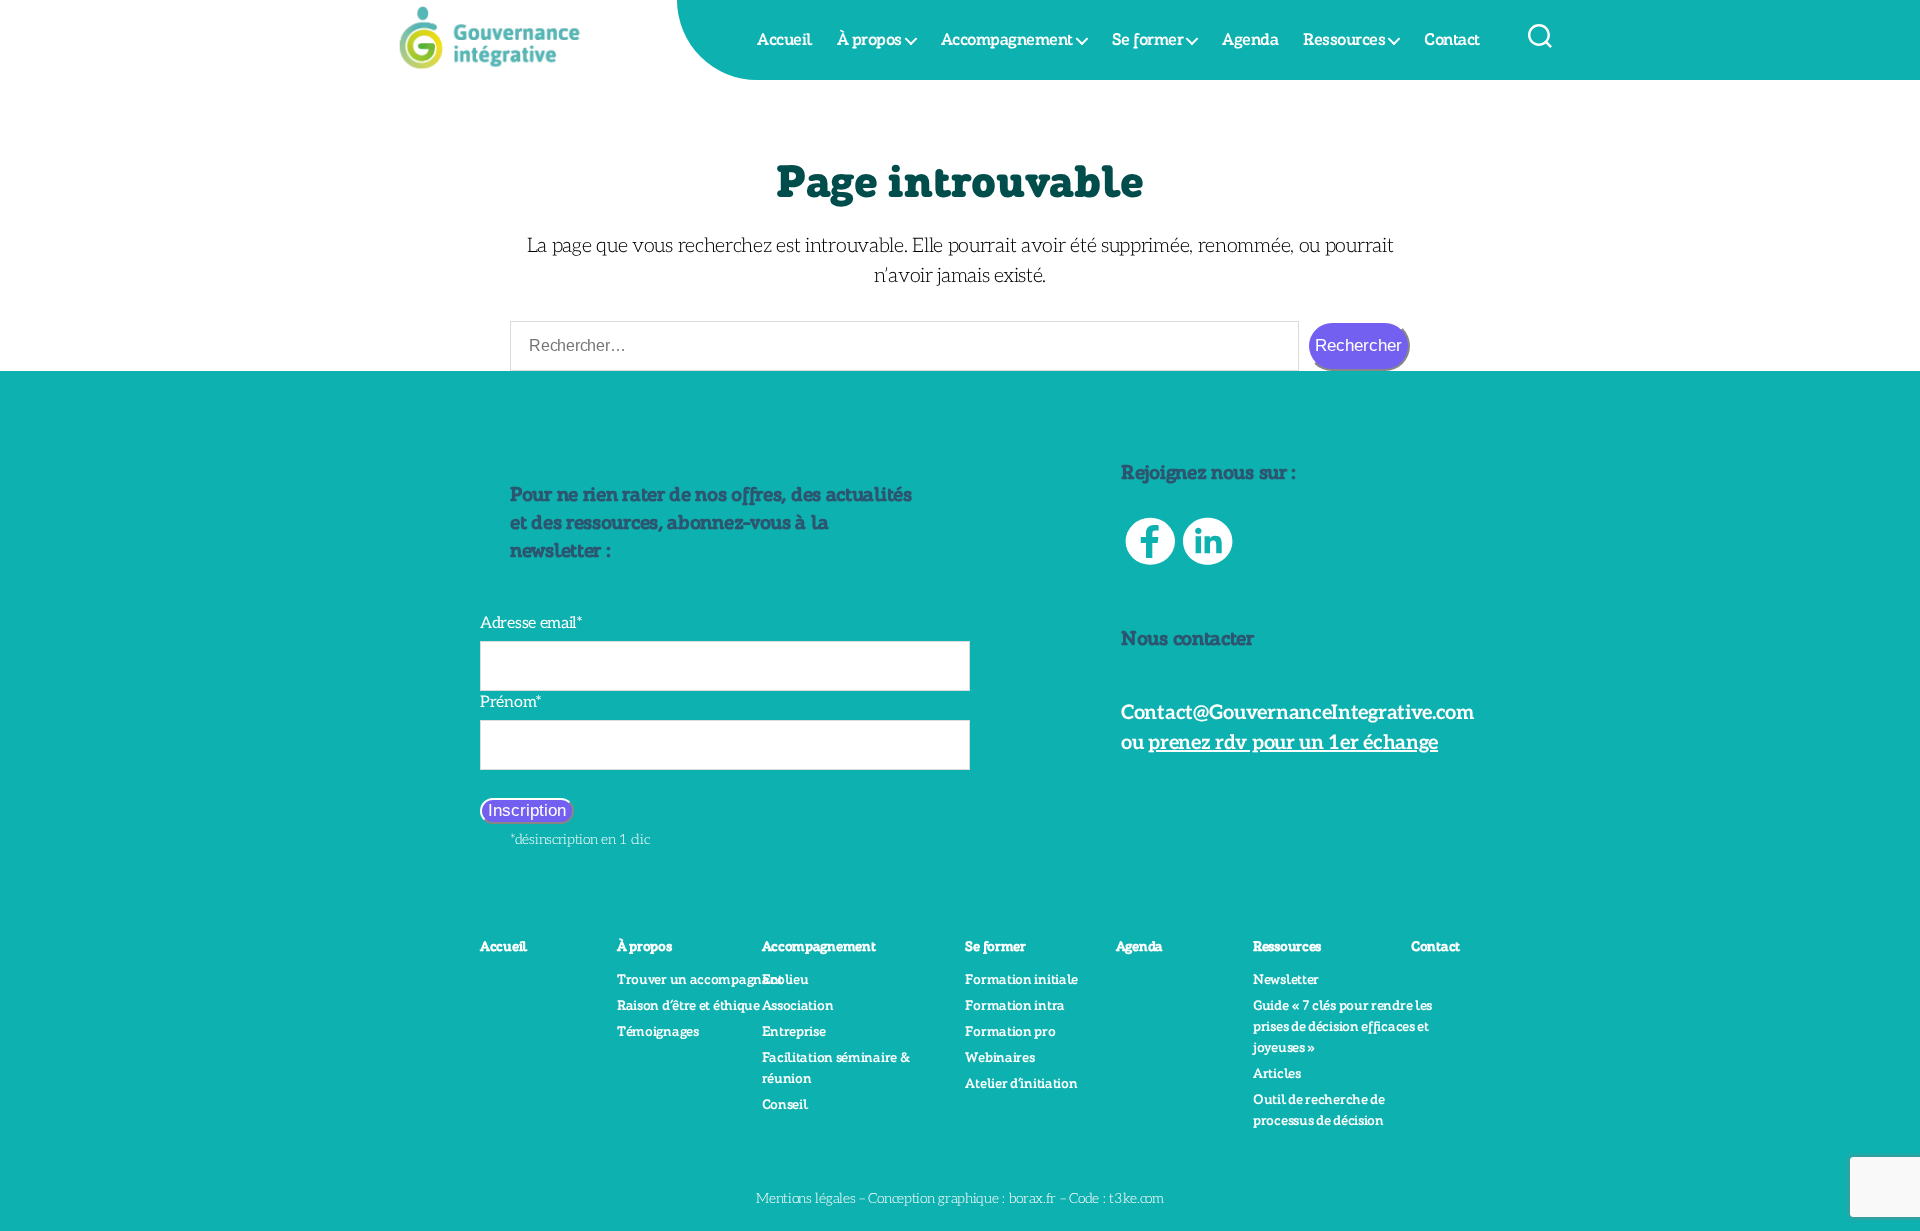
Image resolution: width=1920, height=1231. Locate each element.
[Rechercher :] (900, 350)
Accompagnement (1007, 40)
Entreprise (794, 1032)
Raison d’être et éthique (688, 1006)
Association (798, 1006)
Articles (1277, 1074)
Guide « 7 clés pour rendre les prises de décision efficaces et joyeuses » (1342, 1027)
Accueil (784, 40)
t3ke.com (1136, 1198)
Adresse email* (531, 623)
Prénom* (511, 702)
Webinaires (999, 1058)
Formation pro (1010, 1032)
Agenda (1250, 40)
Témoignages (658, 1032)
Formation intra (1015, 1006)
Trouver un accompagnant (700, 980)
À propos (869, 40)
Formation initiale (1021, 980)
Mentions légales (805, 1198)
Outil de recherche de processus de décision (1319, 1110)
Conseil (785, 1105)
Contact (1452, 40)
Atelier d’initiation (1021, 1084)
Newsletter (1286, 980)
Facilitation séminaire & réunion (836, 1068)
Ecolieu (785, 980)
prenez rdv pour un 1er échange (1293, 743)
